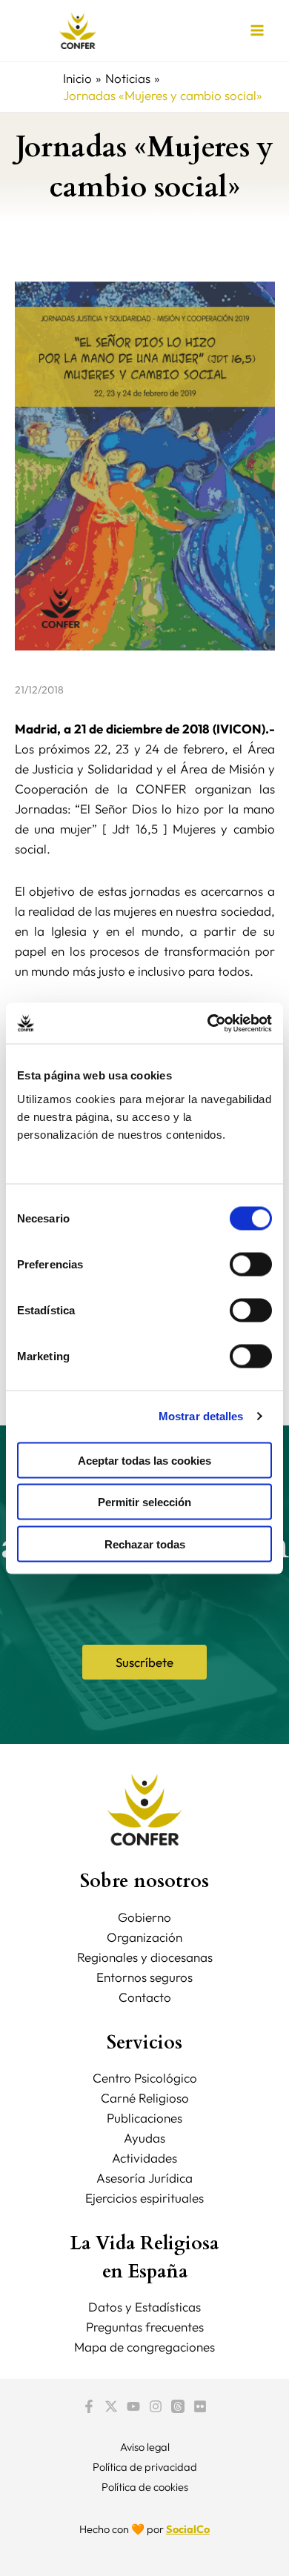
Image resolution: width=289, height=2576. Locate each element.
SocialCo (188, 2529)
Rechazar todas (145, 1544)
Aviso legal (145, 2447)
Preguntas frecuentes (145, 2327)
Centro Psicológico (145, 2078)
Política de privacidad (145, 2467)
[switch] (251, 1264)
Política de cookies (145, 2487)
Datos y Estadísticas (144, 2307)
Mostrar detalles (201, 1416)
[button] (144, 1662)
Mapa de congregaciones (144, 2347)
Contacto (145, 1997)
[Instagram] (156, 2406)
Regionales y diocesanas (145, 1957)
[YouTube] (133, 2406)
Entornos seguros (144, 1977)
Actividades (144, 2158)
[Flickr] (200, 2406)
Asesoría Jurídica (144, 2178)
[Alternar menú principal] (258, 31)
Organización (144, 1937)
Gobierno (144, 1917)
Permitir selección (144, 1502)
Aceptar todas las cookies (144, 1460)
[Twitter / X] (111, 2406)
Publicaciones (144, 2118)
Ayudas (144, 2138)
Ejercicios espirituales (144, 2198)
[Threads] (178, 2406)
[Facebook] (89, 2406)
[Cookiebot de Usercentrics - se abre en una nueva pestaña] (208, 1023)
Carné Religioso (145, 2098)
